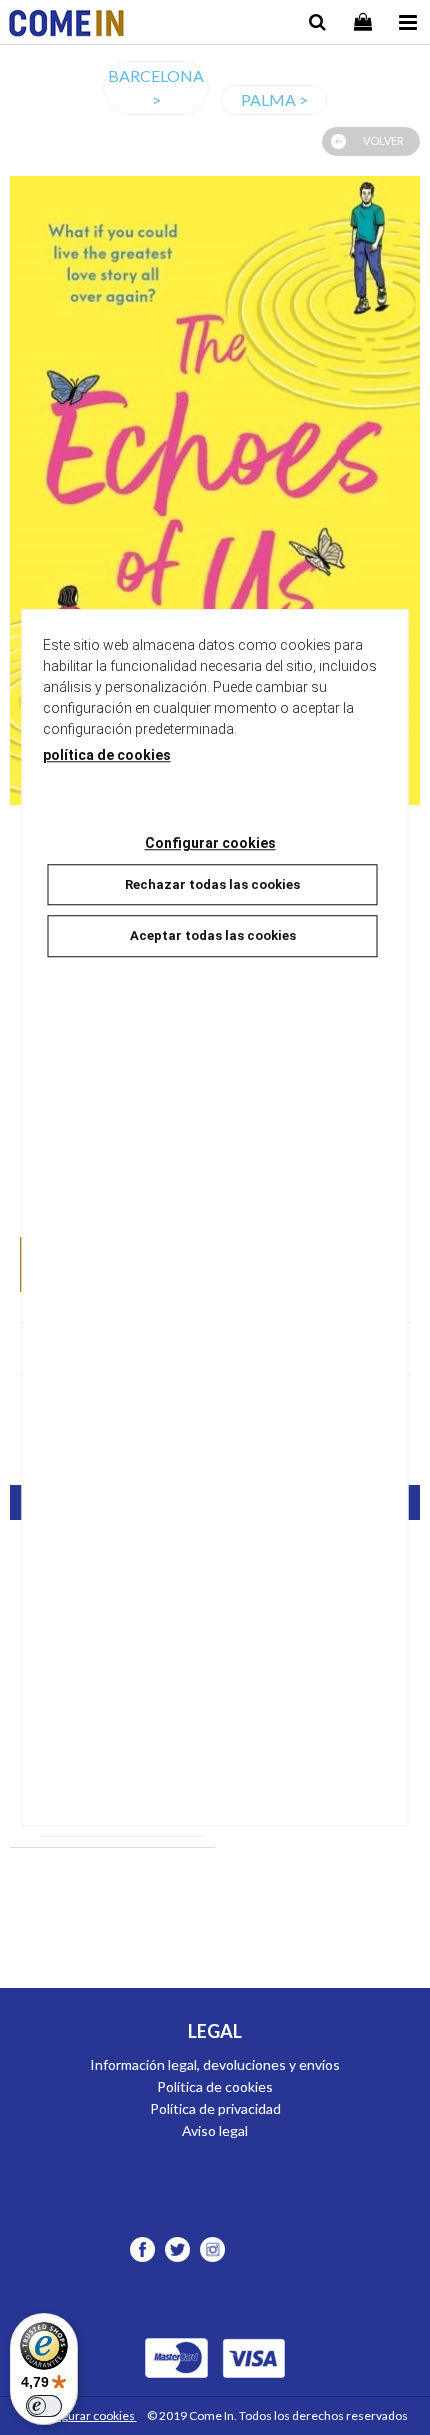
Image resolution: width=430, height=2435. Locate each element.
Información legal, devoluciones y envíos (215, 2064)
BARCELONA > (156, 87)
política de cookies (107, 755)
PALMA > (274, 99)
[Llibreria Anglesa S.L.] (66, 25)
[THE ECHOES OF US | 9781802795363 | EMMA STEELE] (215, 490)
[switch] (44, 2406)
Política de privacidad (215, 2108)
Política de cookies (215, 2086)
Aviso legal (215, 2130)
